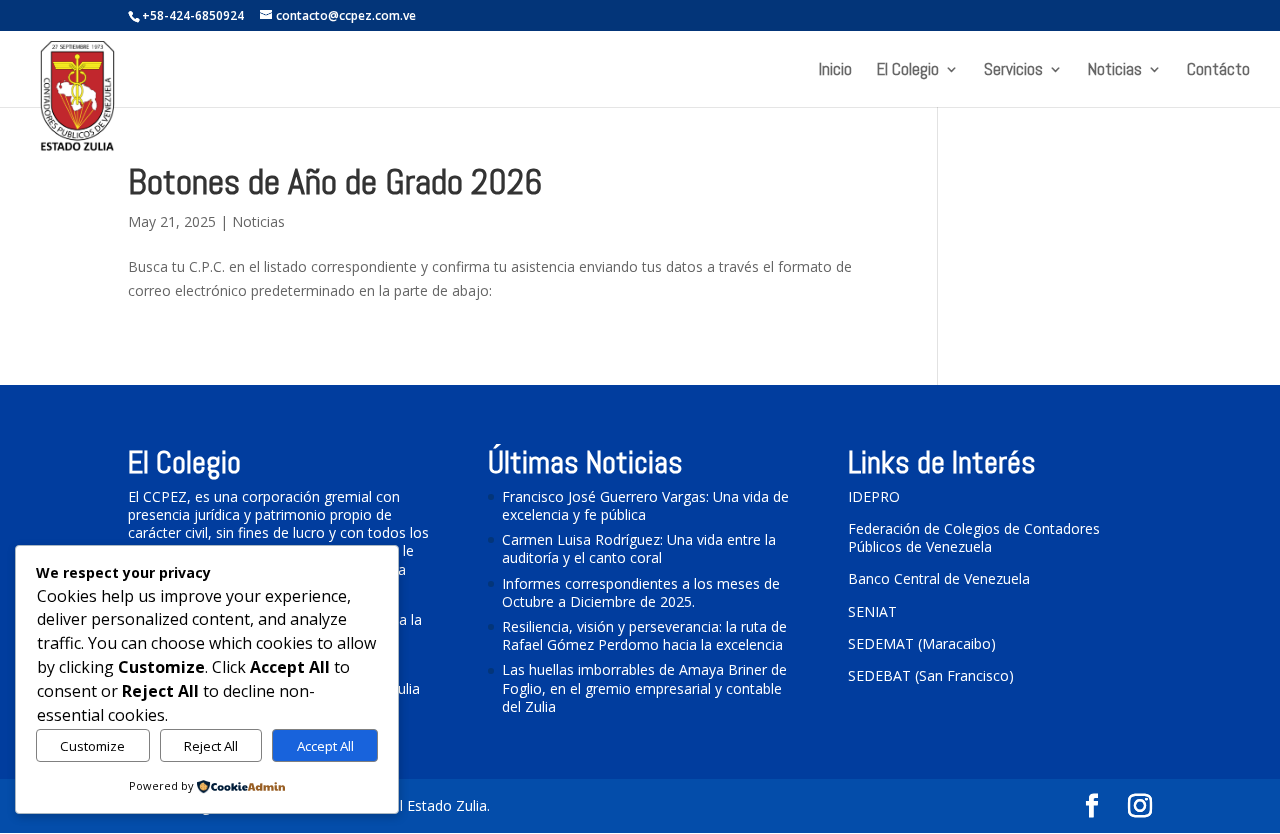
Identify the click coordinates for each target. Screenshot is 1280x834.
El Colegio (908, 71)
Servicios (1013, 71)
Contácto (1218, 71)
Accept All (325, 746)
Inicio (835, 71)
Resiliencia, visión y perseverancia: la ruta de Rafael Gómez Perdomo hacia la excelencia (644, 635)
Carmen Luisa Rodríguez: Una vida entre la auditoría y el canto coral (639, 548)
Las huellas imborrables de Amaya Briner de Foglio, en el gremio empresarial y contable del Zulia (644, 687)
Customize (92, 746)
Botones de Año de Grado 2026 (335, 182)
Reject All (211, 746)
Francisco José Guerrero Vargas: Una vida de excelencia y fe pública (645, 505)
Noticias (1115, 71)
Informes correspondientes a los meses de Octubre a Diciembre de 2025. (641, 592)
